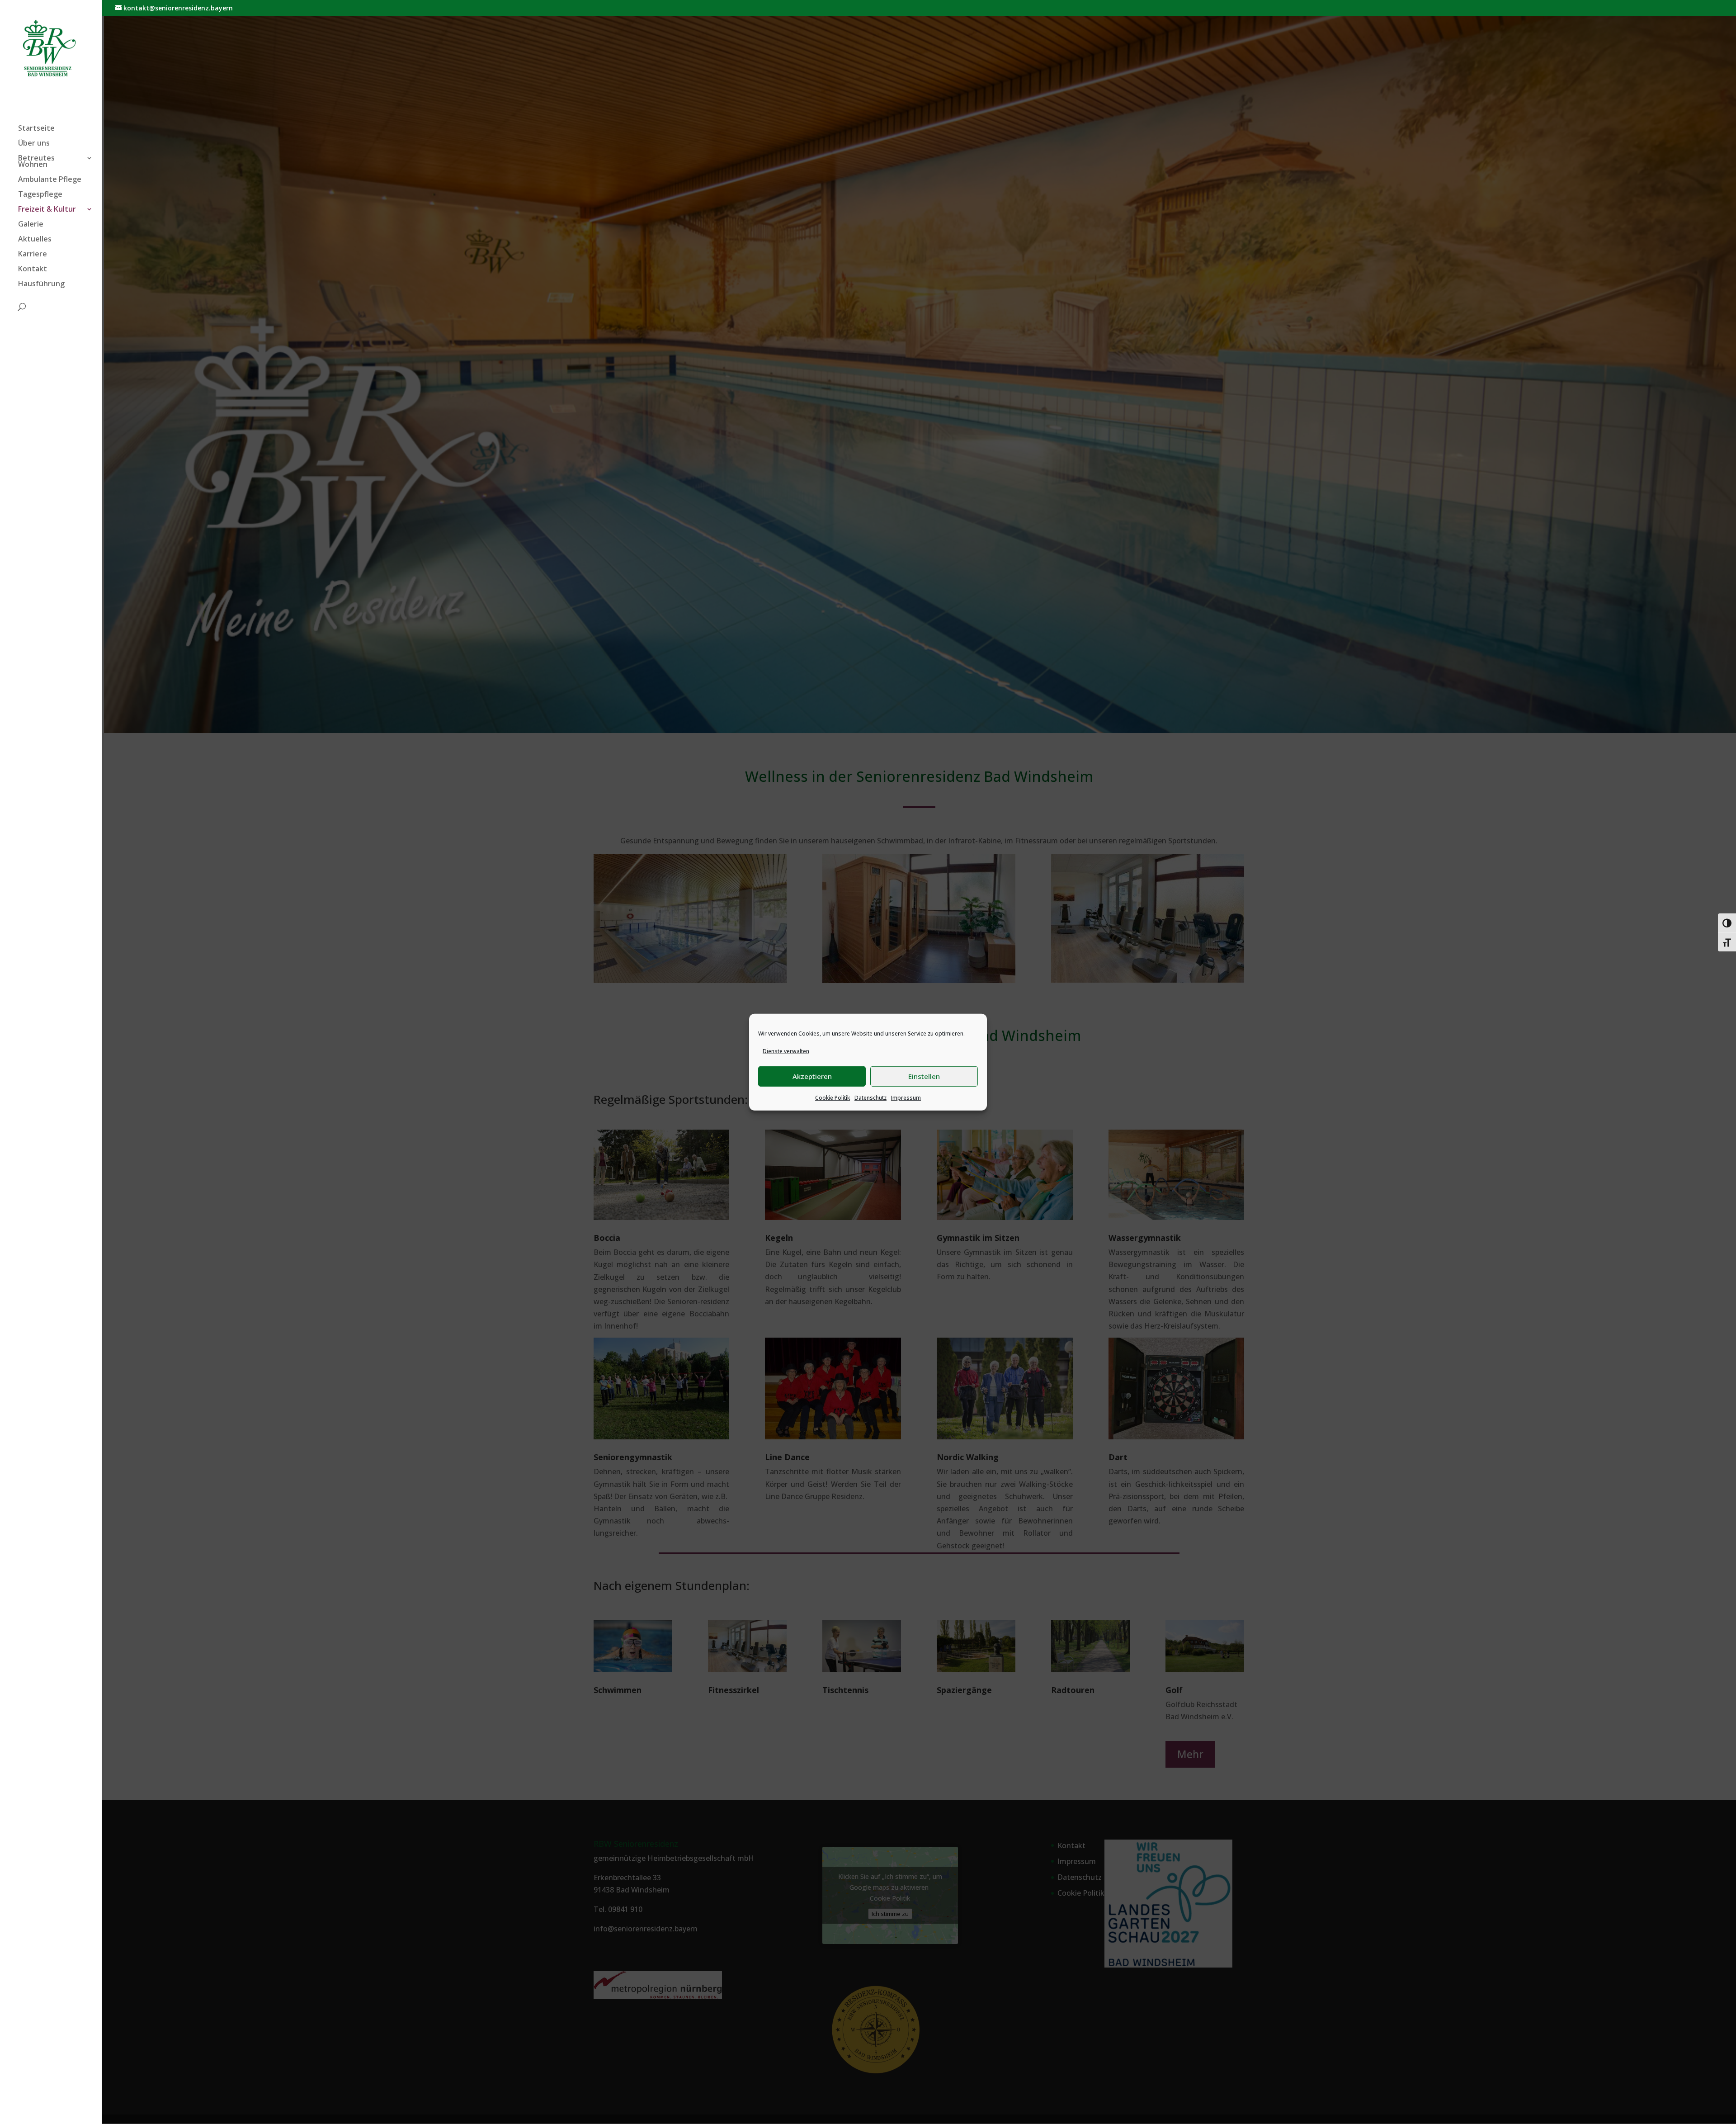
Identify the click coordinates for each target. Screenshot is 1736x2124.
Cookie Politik (833, 1098)
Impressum (906, 1098)
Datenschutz (870, 1098)
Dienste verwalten (786, 1051)
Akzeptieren (812, 1076)
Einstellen (924, 1076)
